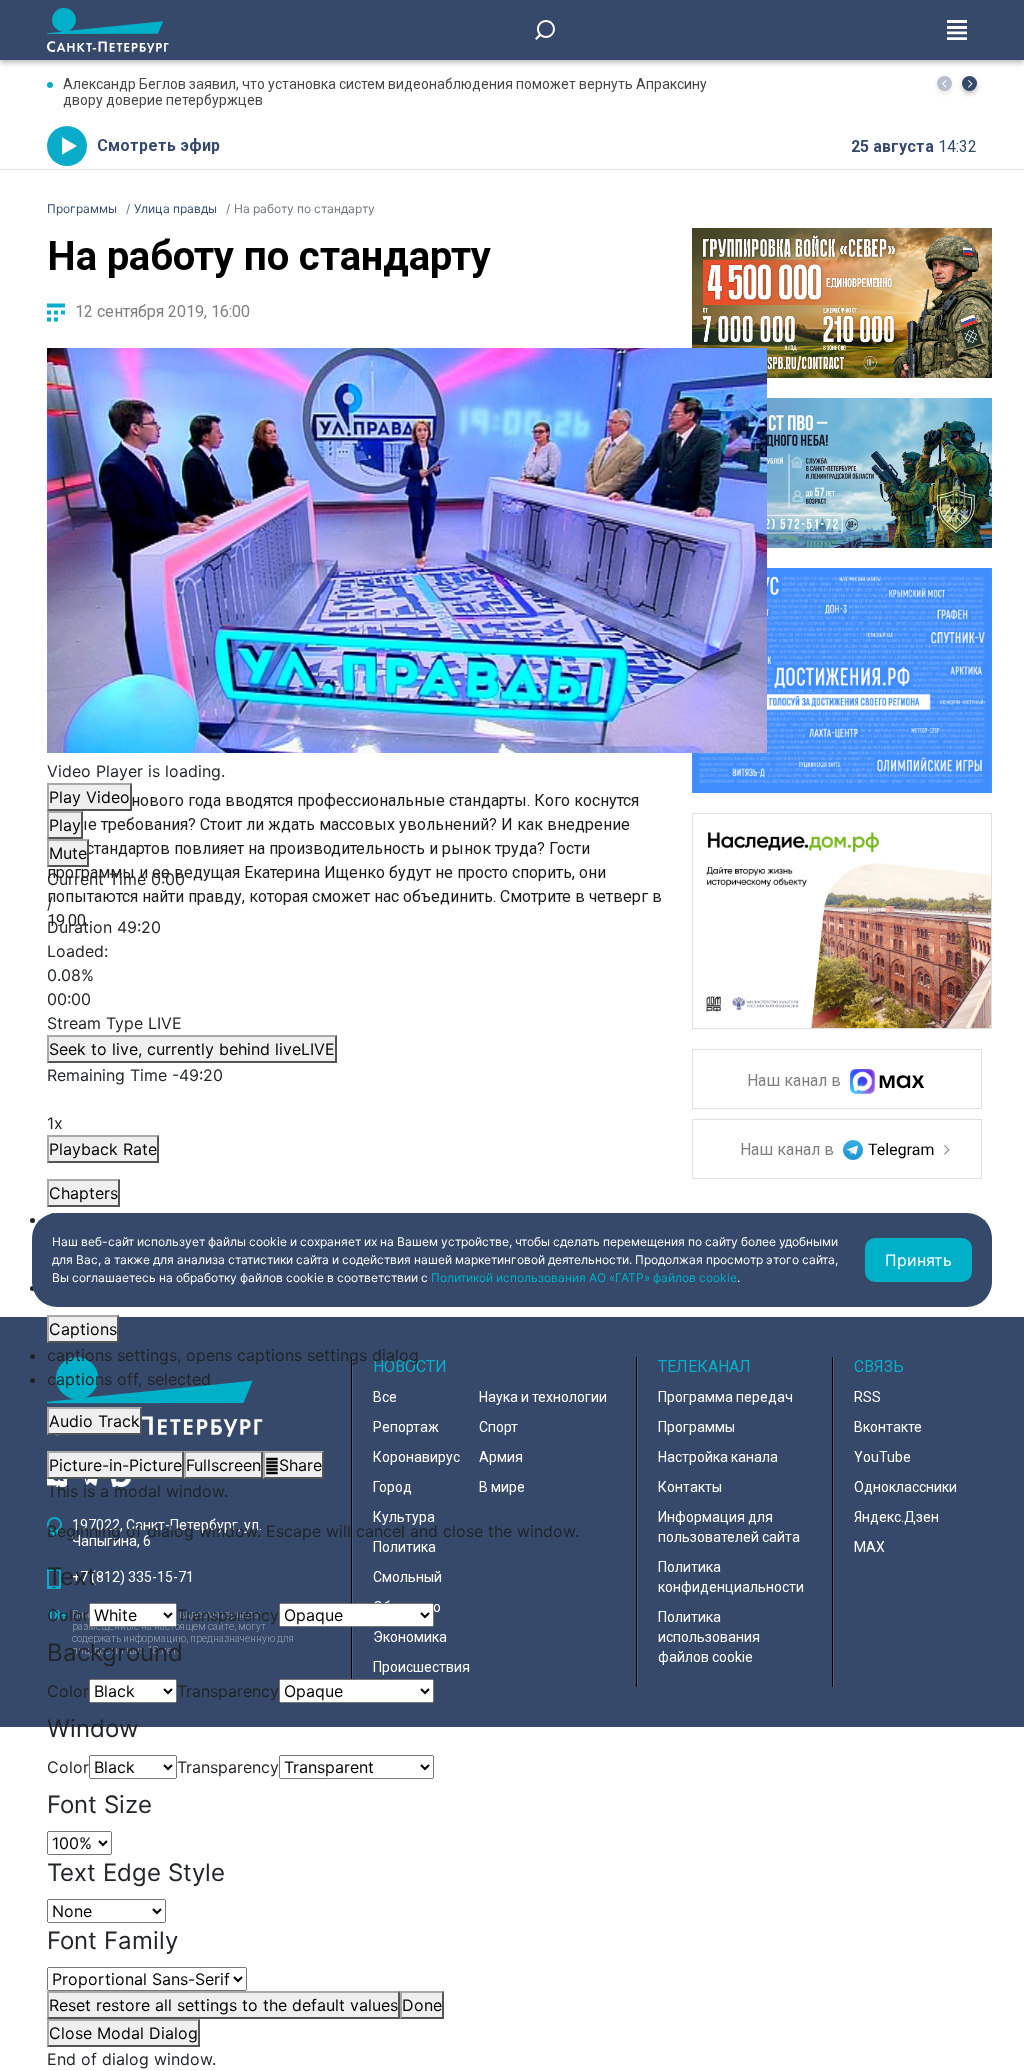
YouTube (882, 1457)
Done (422, 2005)
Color (68, 1615)
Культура (404, 1517)
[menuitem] (407, 1355)
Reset (223, 2005)
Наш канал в (796, 1081)
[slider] (407, 975)
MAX (869, 1547)
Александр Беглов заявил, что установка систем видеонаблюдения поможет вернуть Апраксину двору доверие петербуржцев (385, 92)
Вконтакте (888, 1427)
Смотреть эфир (158, 145)
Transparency (228, 1615)
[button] (969, 83)
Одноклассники (905, 1487)
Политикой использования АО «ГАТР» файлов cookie (584, 1277)
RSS (867, 1397)
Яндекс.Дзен (896, 1517)
